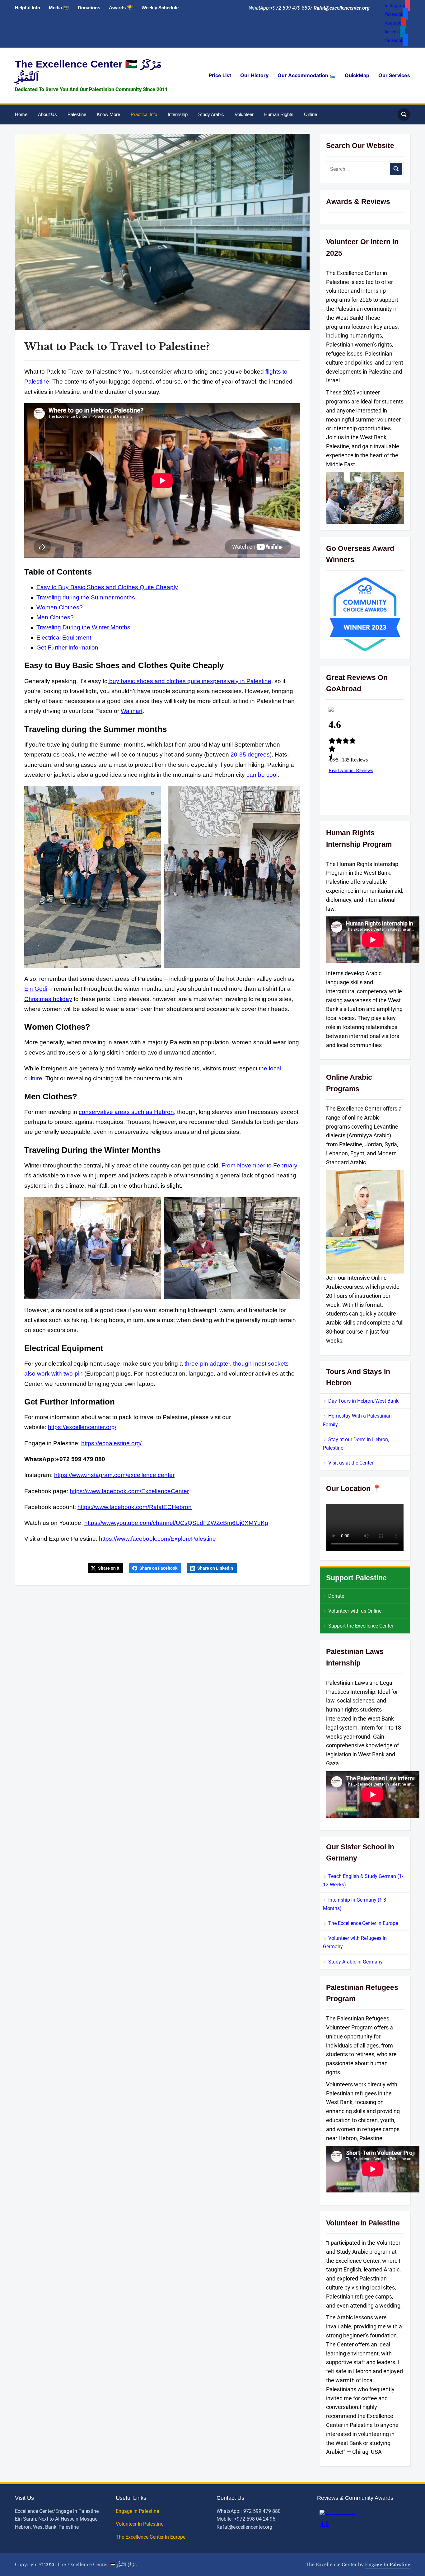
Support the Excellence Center (361, 1626)
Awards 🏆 (121, 8)
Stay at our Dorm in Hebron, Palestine (356, 1444)
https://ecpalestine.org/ (111, 1443)
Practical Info (144, 114)
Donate (336, 1596)
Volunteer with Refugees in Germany (355, 1942)
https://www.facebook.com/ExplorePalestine (157, 1539)
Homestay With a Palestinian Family (357, 1420)
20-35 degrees (250, 755)
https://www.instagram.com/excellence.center (114, 1475)
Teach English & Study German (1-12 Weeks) (363, 1880)
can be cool (262, 775)
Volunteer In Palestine (140, 2524)
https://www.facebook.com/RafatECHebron (135, 1507)
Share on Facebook (158, 1568)
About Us (47, 114)
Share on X (109, 1568)
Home (21, 114)
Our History (254, 75)
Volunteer (244, 114)
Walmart (132, 711)
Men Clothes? (55, 617)
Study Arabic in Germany (355, 1962)
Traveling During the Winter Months (83, 627)
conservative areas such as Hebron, (127, 1112)
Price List (220, 75)
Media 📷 (59, 8)
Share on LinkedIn (215, 1568)
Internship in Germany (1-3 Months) (355, 1904)
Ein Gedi (36, 989)
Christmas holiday (48, 999)
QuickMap (357, 75)
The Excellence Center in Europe (363, 1923)
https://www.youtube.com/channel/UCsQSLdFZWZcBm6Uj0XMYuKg (176, 1523)
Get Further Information (68, 647)
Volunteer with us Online (355, 1611)
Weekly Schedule (160, 8)
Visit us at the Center (351, 1463)
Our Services (394, 75)
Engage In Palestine (138, 2511)
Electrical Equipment (64, 638)
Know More (108, 114)
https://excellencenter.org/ (82, 1427)
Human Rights (279, 114)
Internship (178, 114)
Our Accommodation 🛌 (307, 75)
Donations (89, 8)
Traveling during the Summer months (86, 597)
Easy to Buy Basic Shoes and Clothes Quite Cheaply (107, 587)
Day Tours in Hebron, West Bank (363, 1401)
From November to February (259, 1165)
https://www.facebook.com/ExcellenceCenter (129, 1491)
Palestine (77, 114)
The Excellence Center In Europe (151, 2537)
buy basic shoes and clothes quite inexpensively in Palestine (189, 681)
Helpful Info (28, 8)
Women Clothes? (60, 607)
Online (311, 114)
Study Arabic (211, 114)
